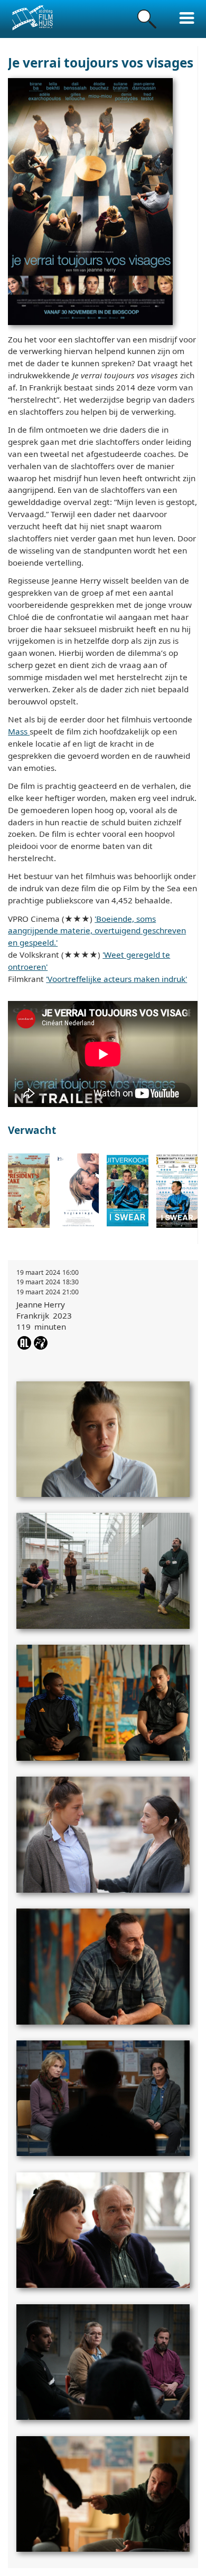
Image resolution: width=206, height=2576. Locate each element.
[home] (32, 18)
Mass (19, 731)
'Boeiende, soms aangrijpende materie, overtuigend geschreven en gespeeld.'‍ (97, 931)
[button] (187, 18)
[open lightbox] (103, 1435)
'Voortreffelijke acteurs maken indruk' (116, 979)
